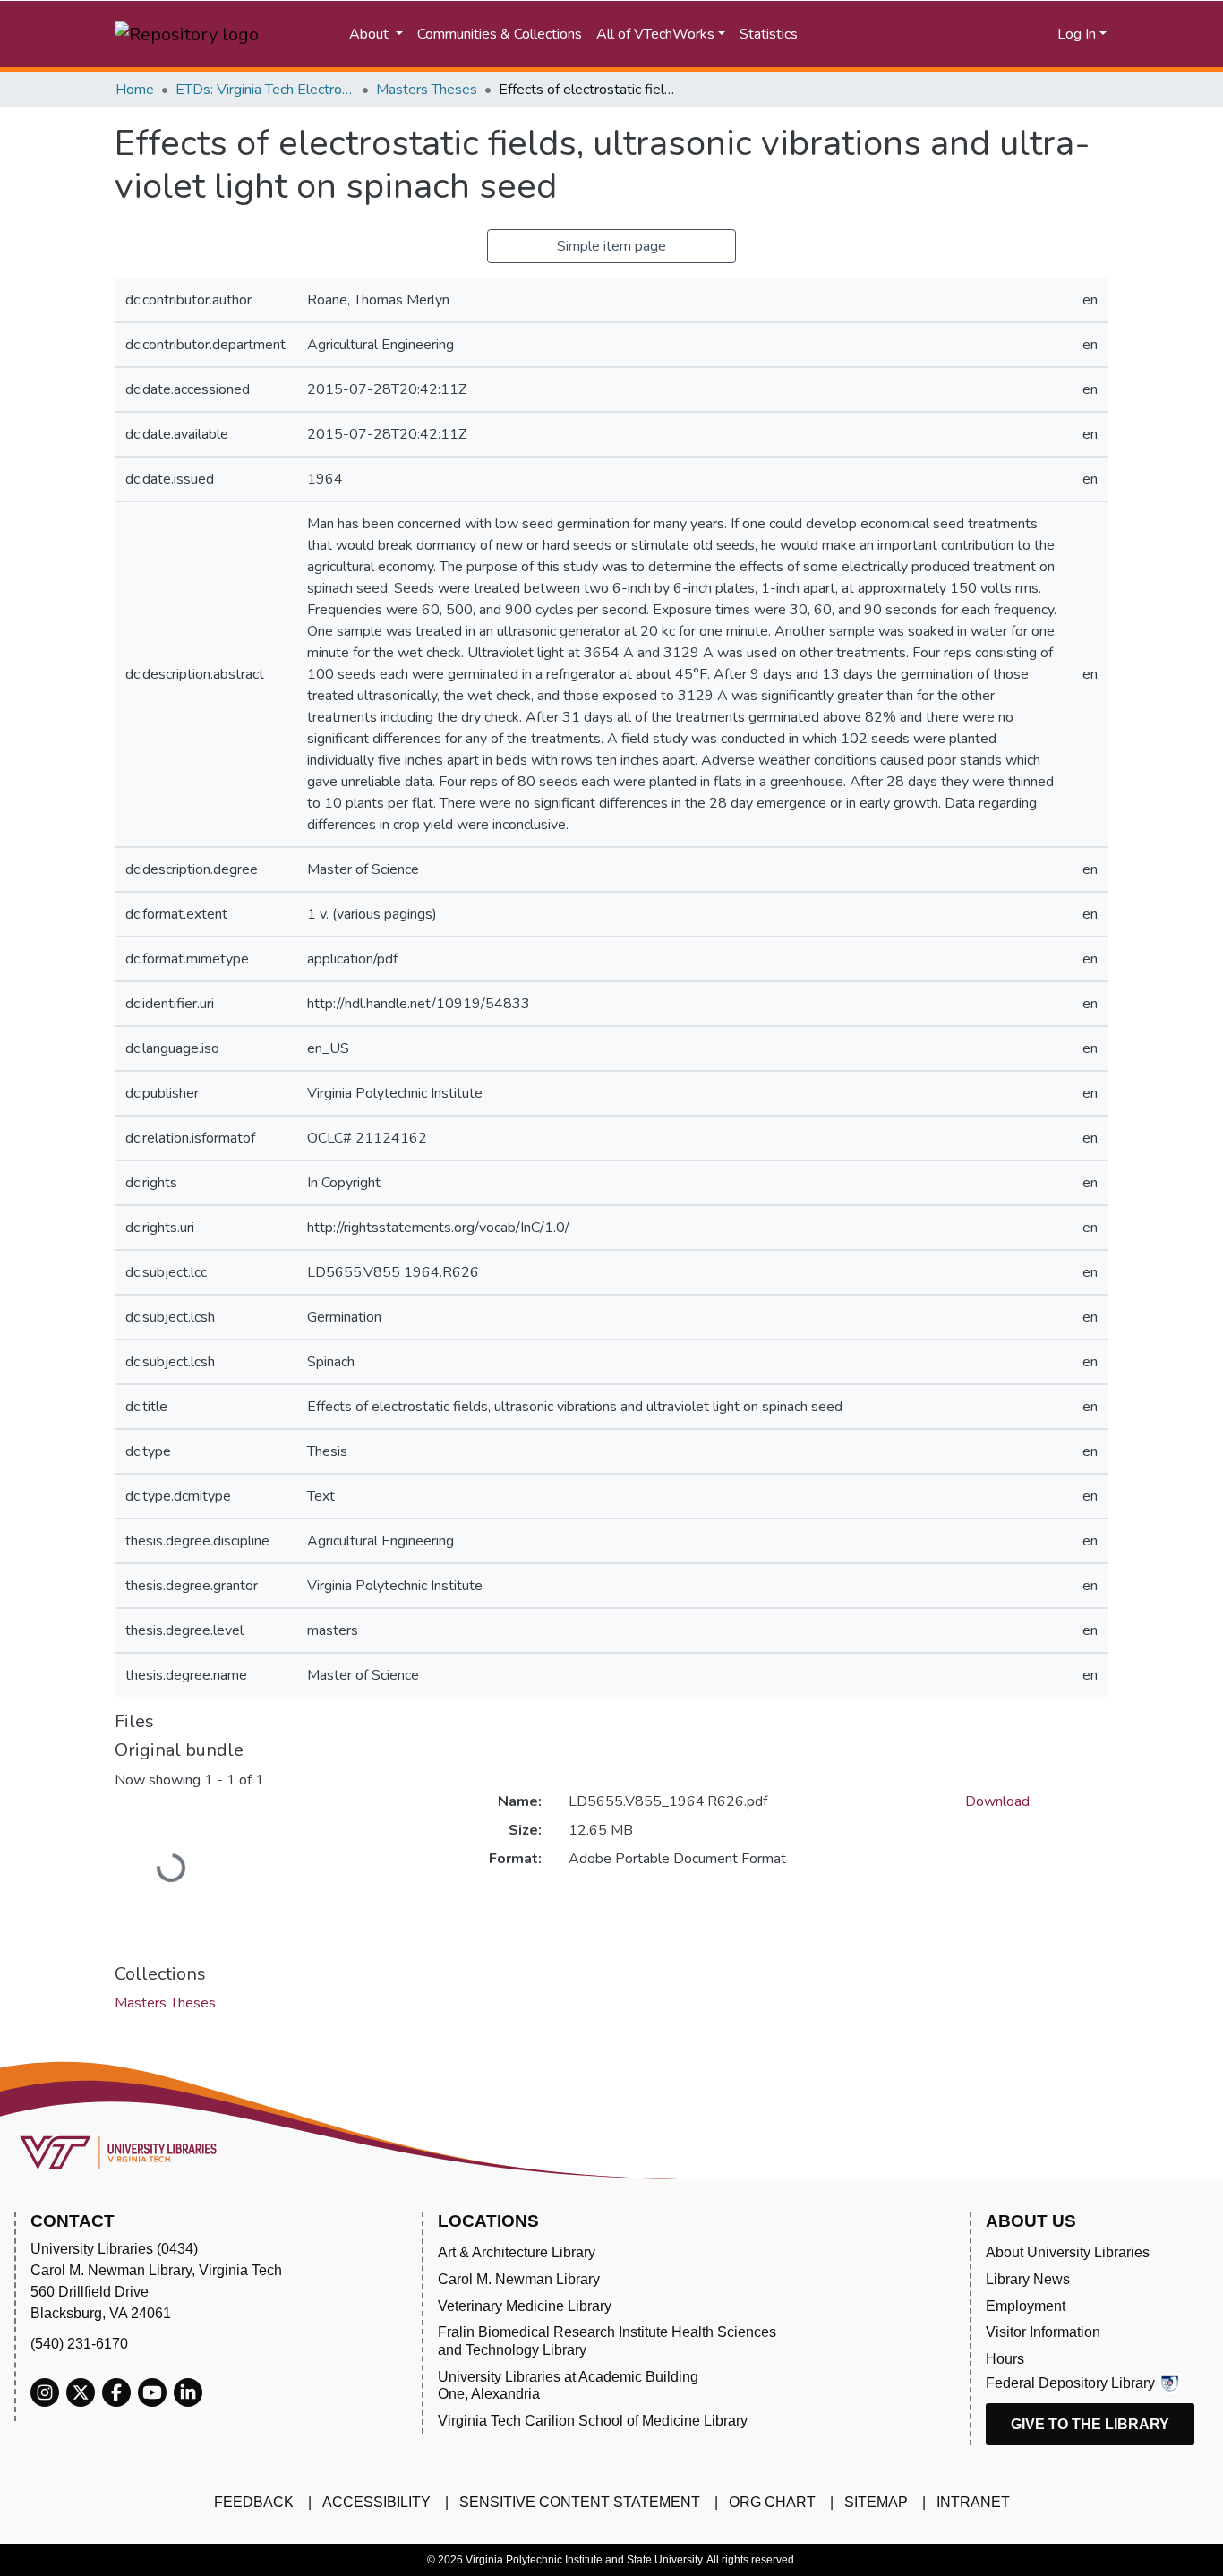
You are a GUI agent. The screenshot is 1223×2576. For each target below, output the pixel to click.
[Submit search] (885, 34)
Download (997, 1801)
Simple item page (611, 246)
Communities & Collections (500, 34)
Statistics (769, 34)
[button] (975, 34)
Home (135, 90)
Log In (1077, 34)
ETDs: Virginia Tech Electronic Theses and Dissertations (265, 90)
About (371, 34)
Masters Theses (427, 90)
